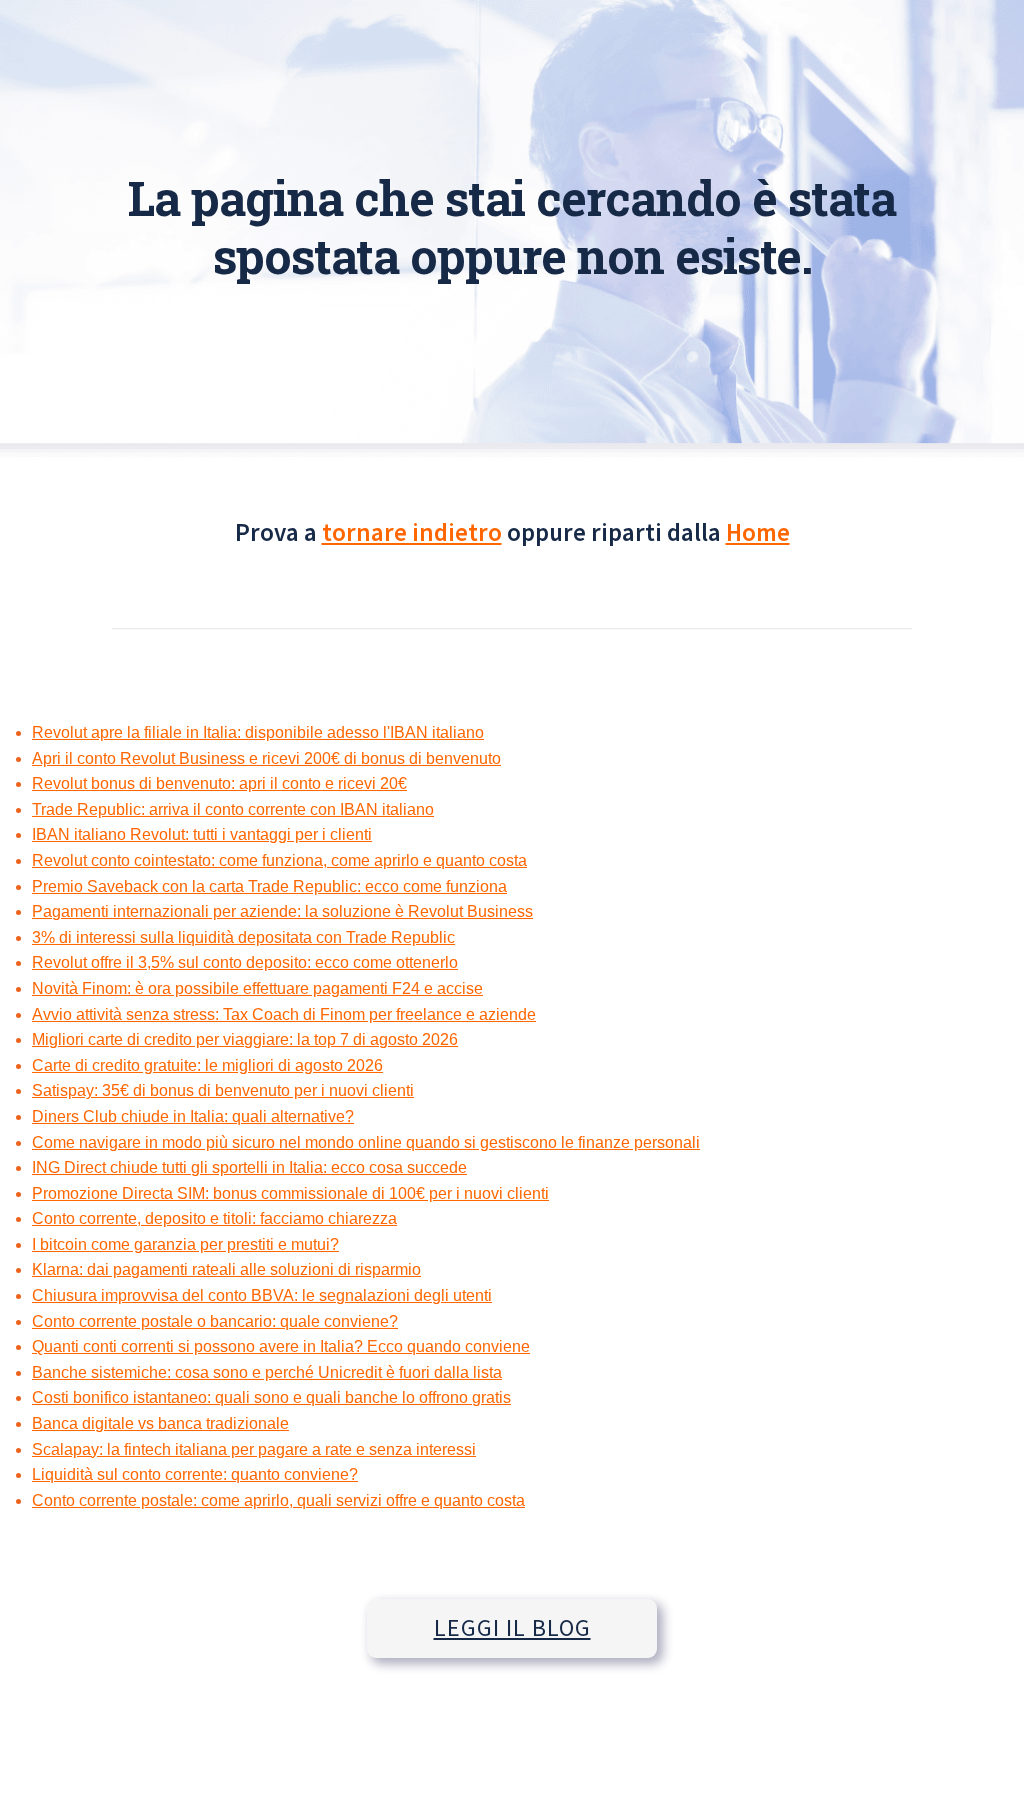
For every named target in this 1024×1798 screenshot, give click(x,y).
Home (758, 532)
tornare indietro (412, 532)
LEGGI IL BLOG (512, 1627)
